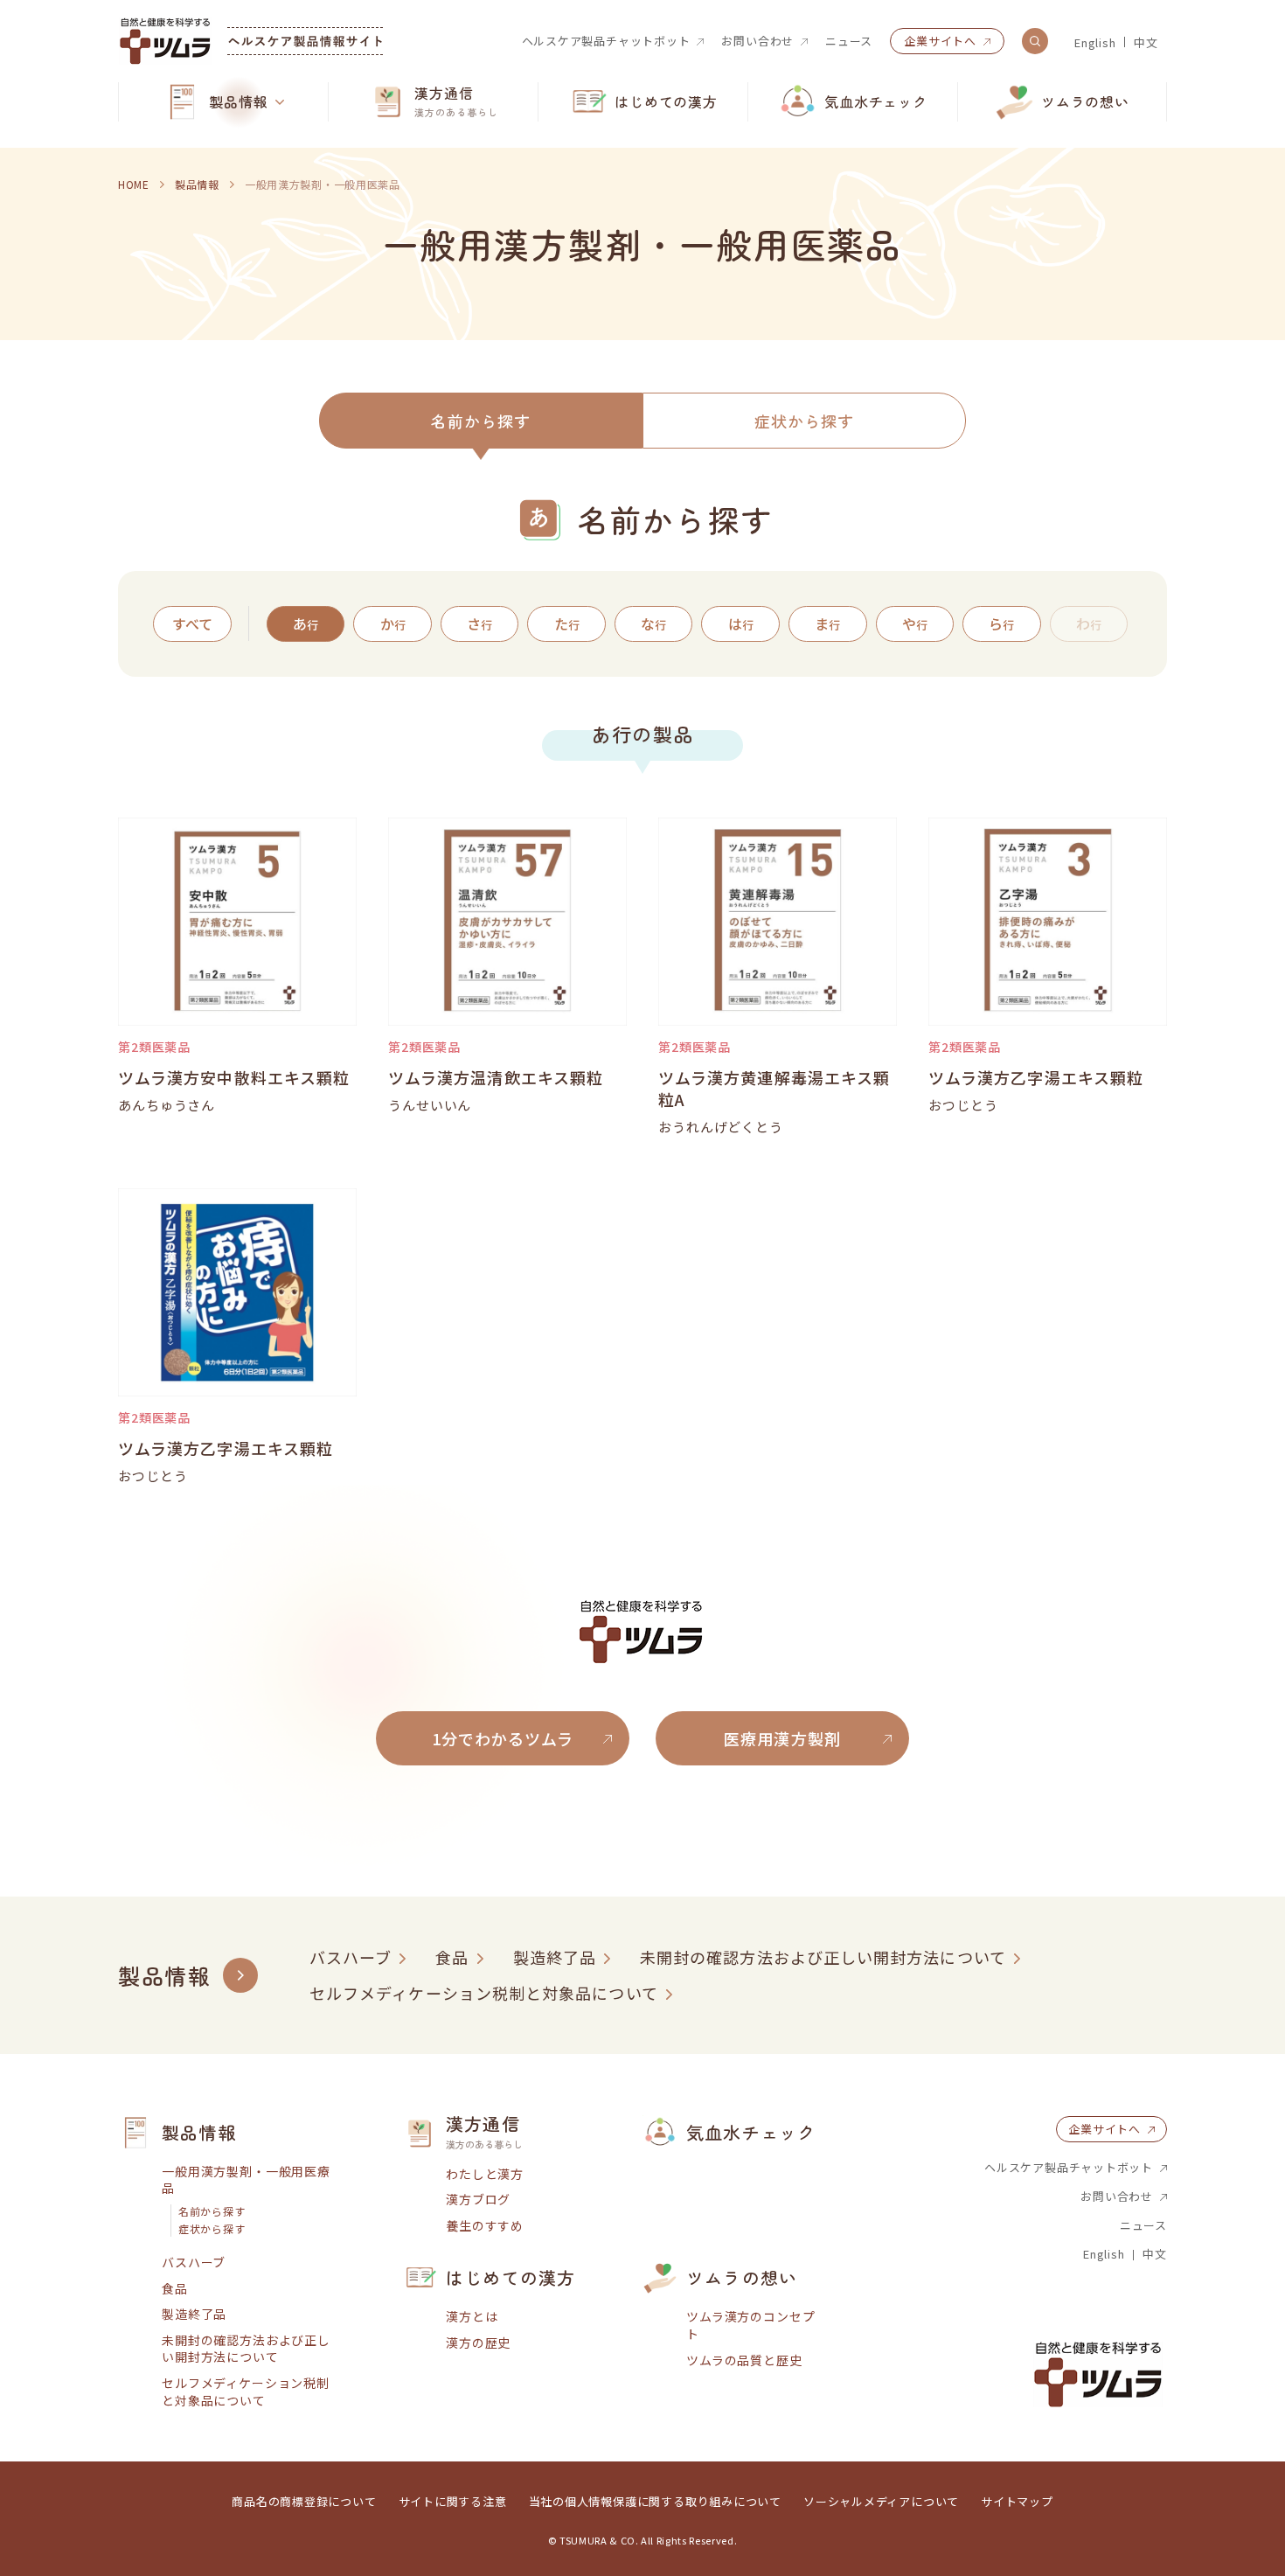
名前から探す (481, 421)
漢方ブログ (478, 2200)
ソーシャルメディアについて (881, 2501)
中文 (1146, 42)
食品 (452, 1957)
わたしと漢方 (485, 2174)
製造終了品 (555, 1957)
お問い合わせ (757, 41)
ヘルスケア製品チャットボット (606, 41)
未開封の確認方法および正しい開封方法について (823, 1957)
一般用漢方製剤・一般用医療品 (246, 2180)
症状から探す (804, 421)
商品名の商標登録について (304, 2501)
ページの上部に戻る (1219, 2054)
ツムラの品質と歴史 (744, 2360)
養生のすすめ (485, 2226)
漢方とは (472, 2317)
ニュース (849, 41)
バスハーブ (351, 1957)
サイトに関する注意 (453, 2501)
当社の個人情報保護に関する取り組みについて (655, 2501)
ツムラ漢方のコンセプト (750, 2325)
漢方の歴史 (478, 2343)
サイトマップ (1017, 2501)
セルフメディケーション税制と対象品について (484, 1993)
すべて (192, 623)
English (1095, 42)
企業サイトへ (940, 41)
